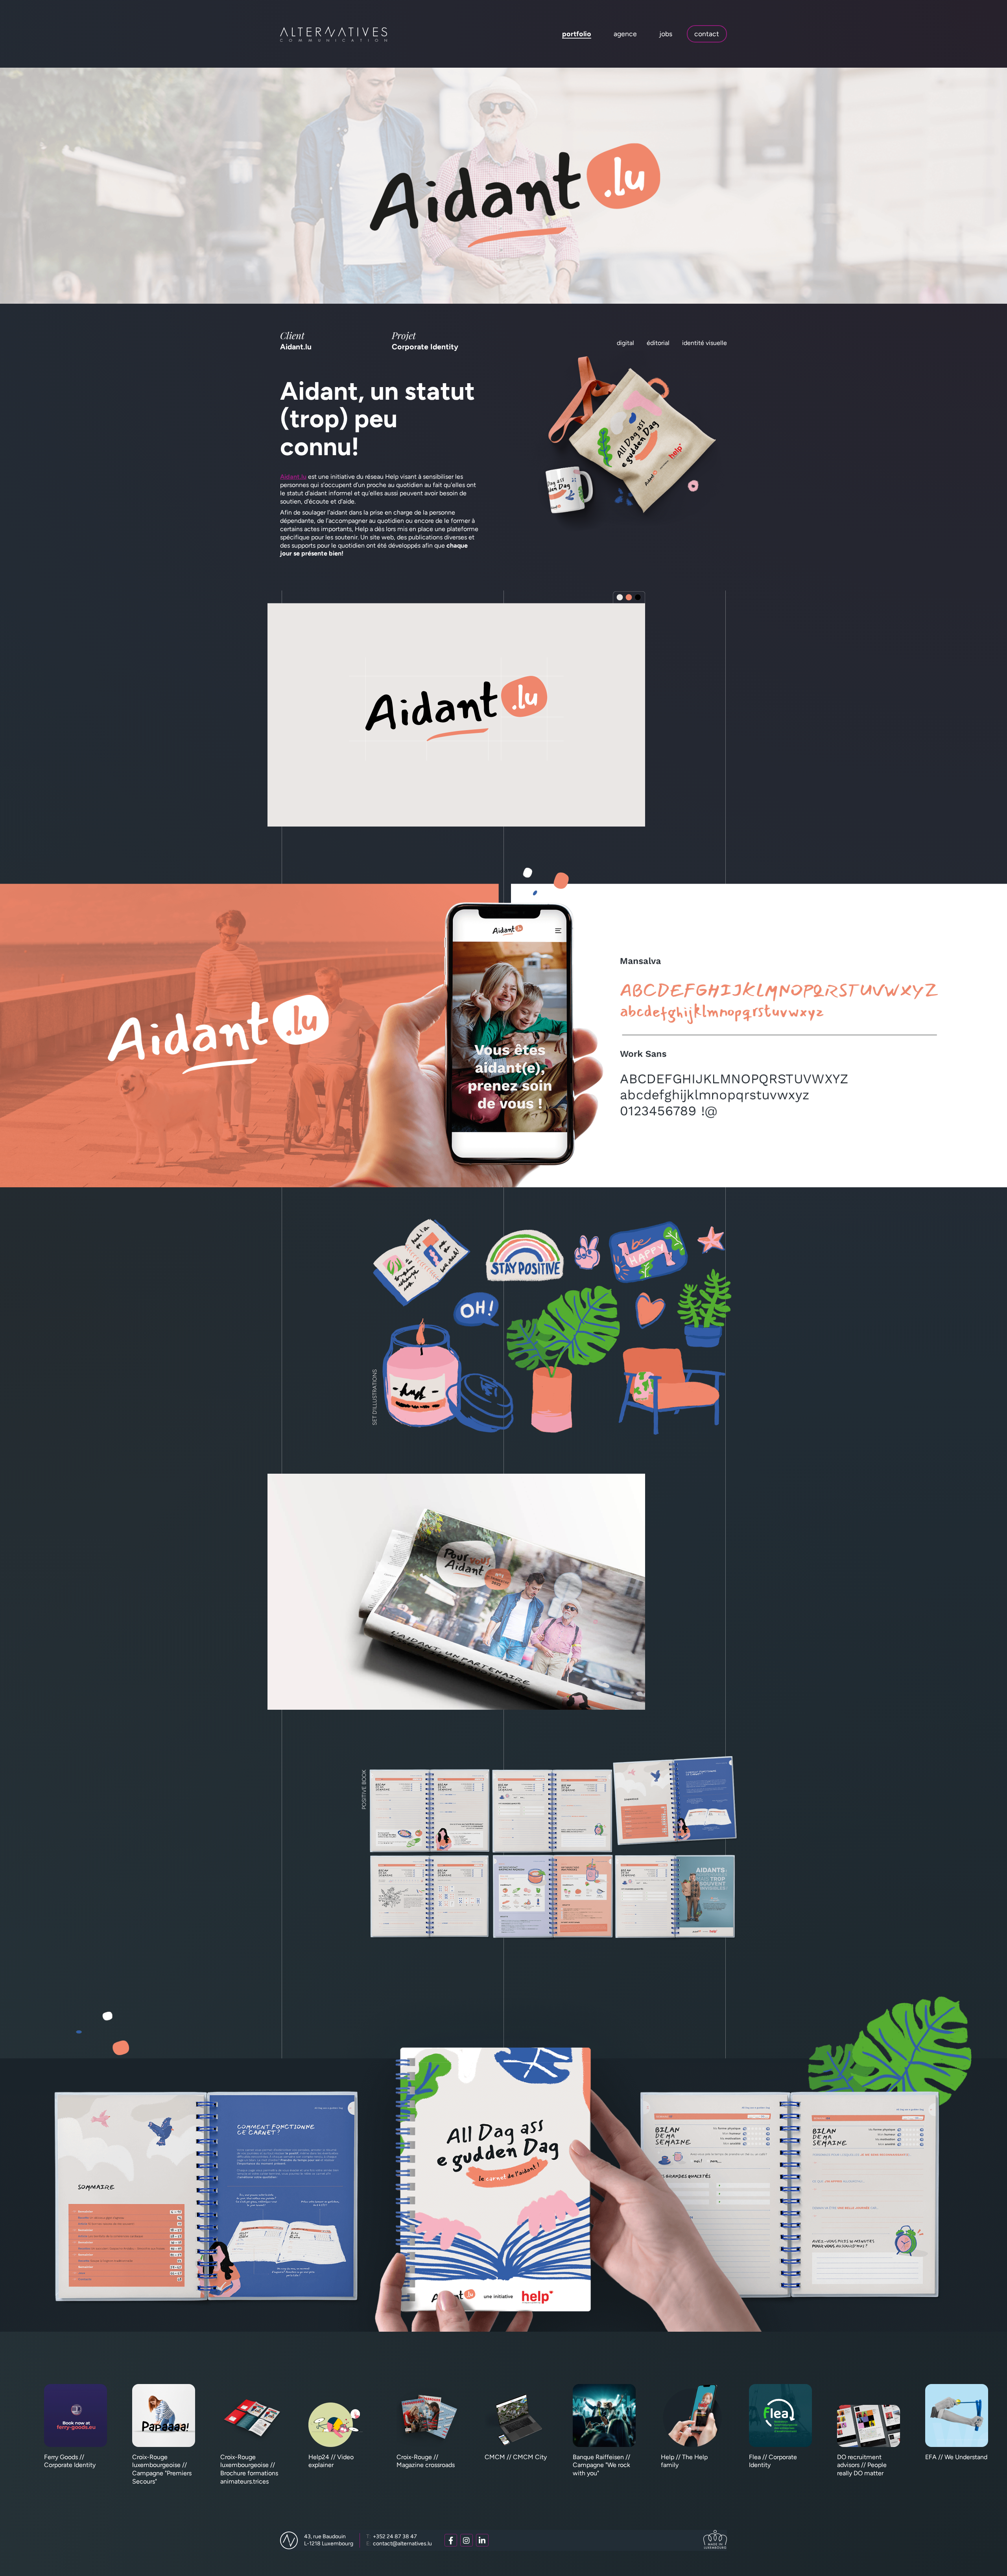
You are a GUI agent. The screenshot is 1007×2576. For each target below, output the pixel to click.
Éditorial (658, 343)
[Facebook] (451, 2540)
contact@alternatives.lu (399, 2544)
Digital (625, 343)
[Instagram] (467, 2540)
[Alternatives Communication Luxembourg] (334, 34)
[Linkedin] (482, 2540)
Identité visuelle (705, 343)
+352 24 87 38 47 (392, 2536)
